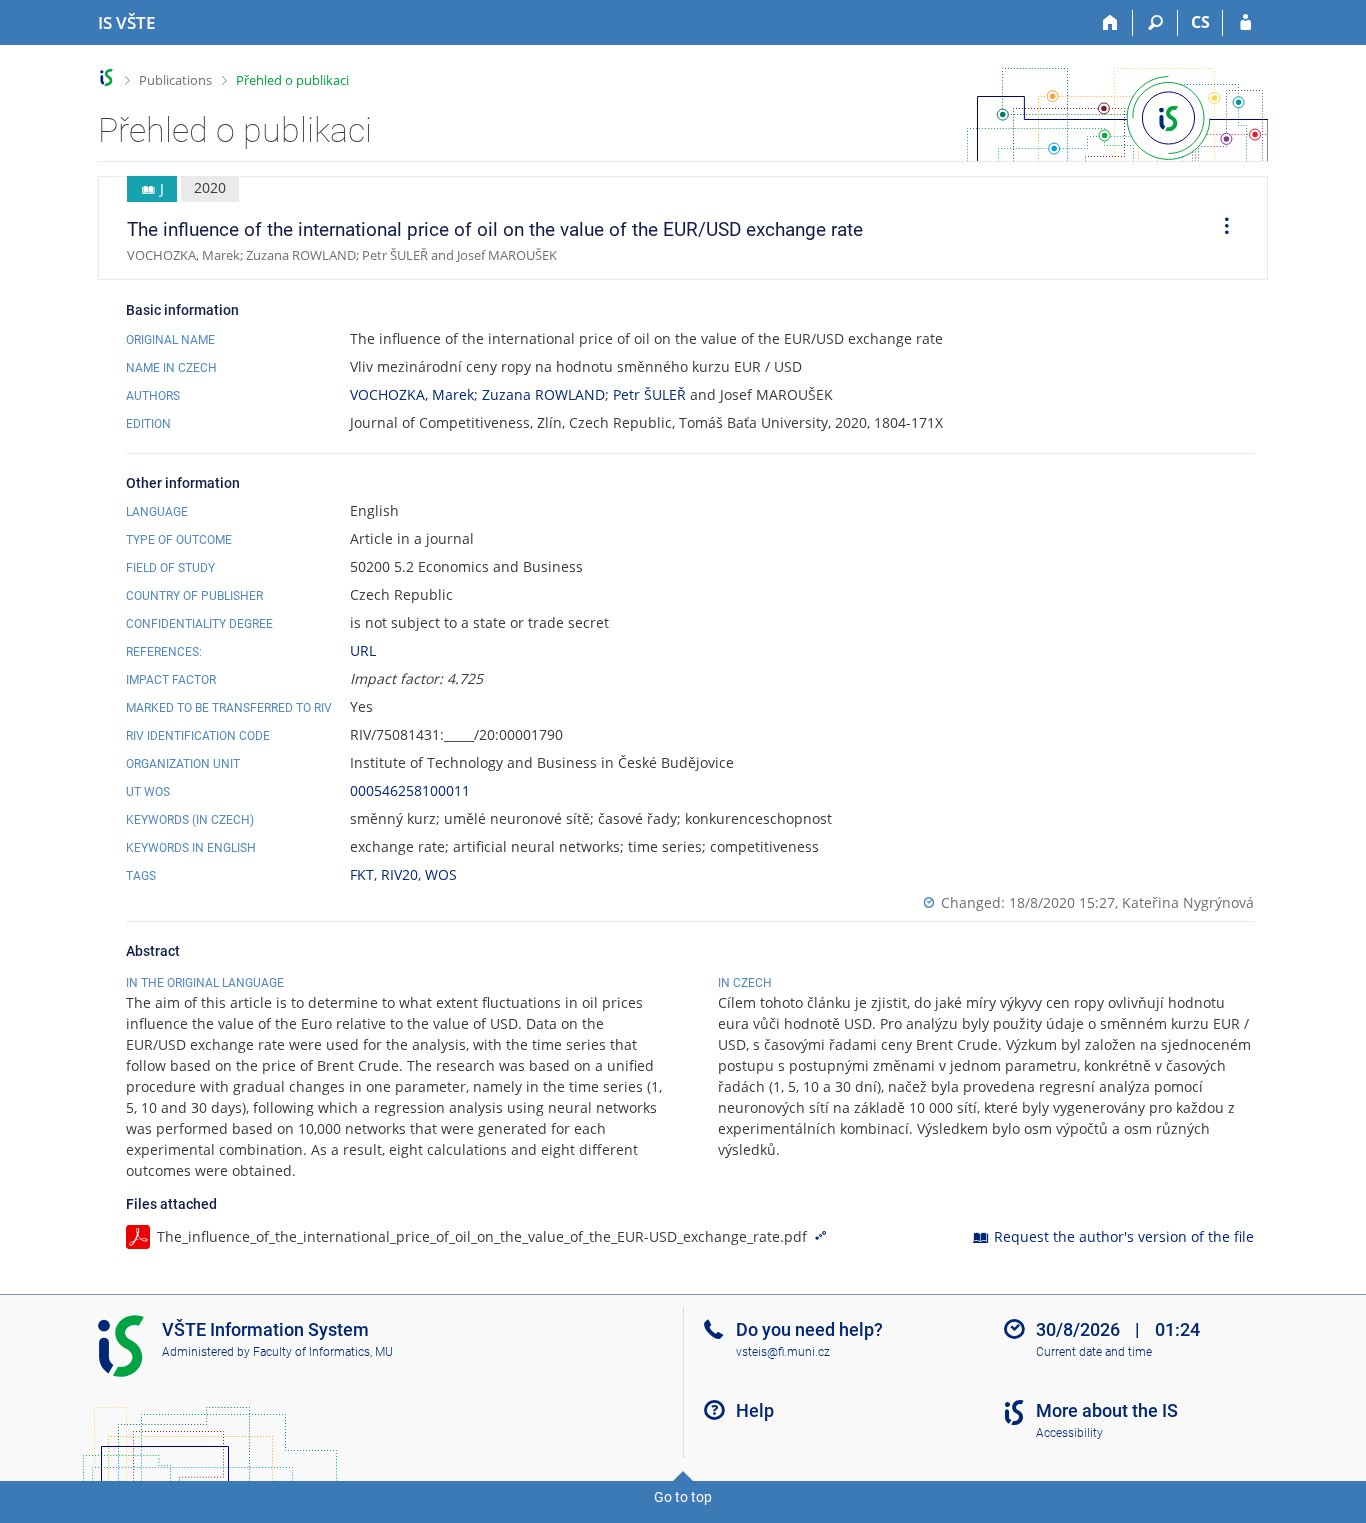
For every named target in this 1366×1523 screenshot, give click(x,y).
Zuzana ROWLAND (543, 394)
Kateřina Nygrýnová (1188, 902)
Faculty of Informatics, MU (323, 1352)
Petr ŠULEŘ (649, 394)
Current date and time (1094, 1352)
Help (755, 1410)
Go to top (683, 1497)
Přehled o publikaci (292, 80)
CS (1200, 22)
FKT (362, 874)
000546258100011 (410, 790)
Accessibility (1069, 1433)
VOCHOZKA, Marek (412, 394)
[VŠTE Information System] (106, 77)
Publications (175, 80)
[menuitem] (1220, 228)
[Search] (1155, 23)
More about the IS (1107, 1410)
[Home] (1110, 23)
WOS (441, 874)
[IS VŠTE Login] (1245, 23)
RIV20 (399, 874)
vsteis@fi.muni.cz (783, 1352)
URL (363, 650)
